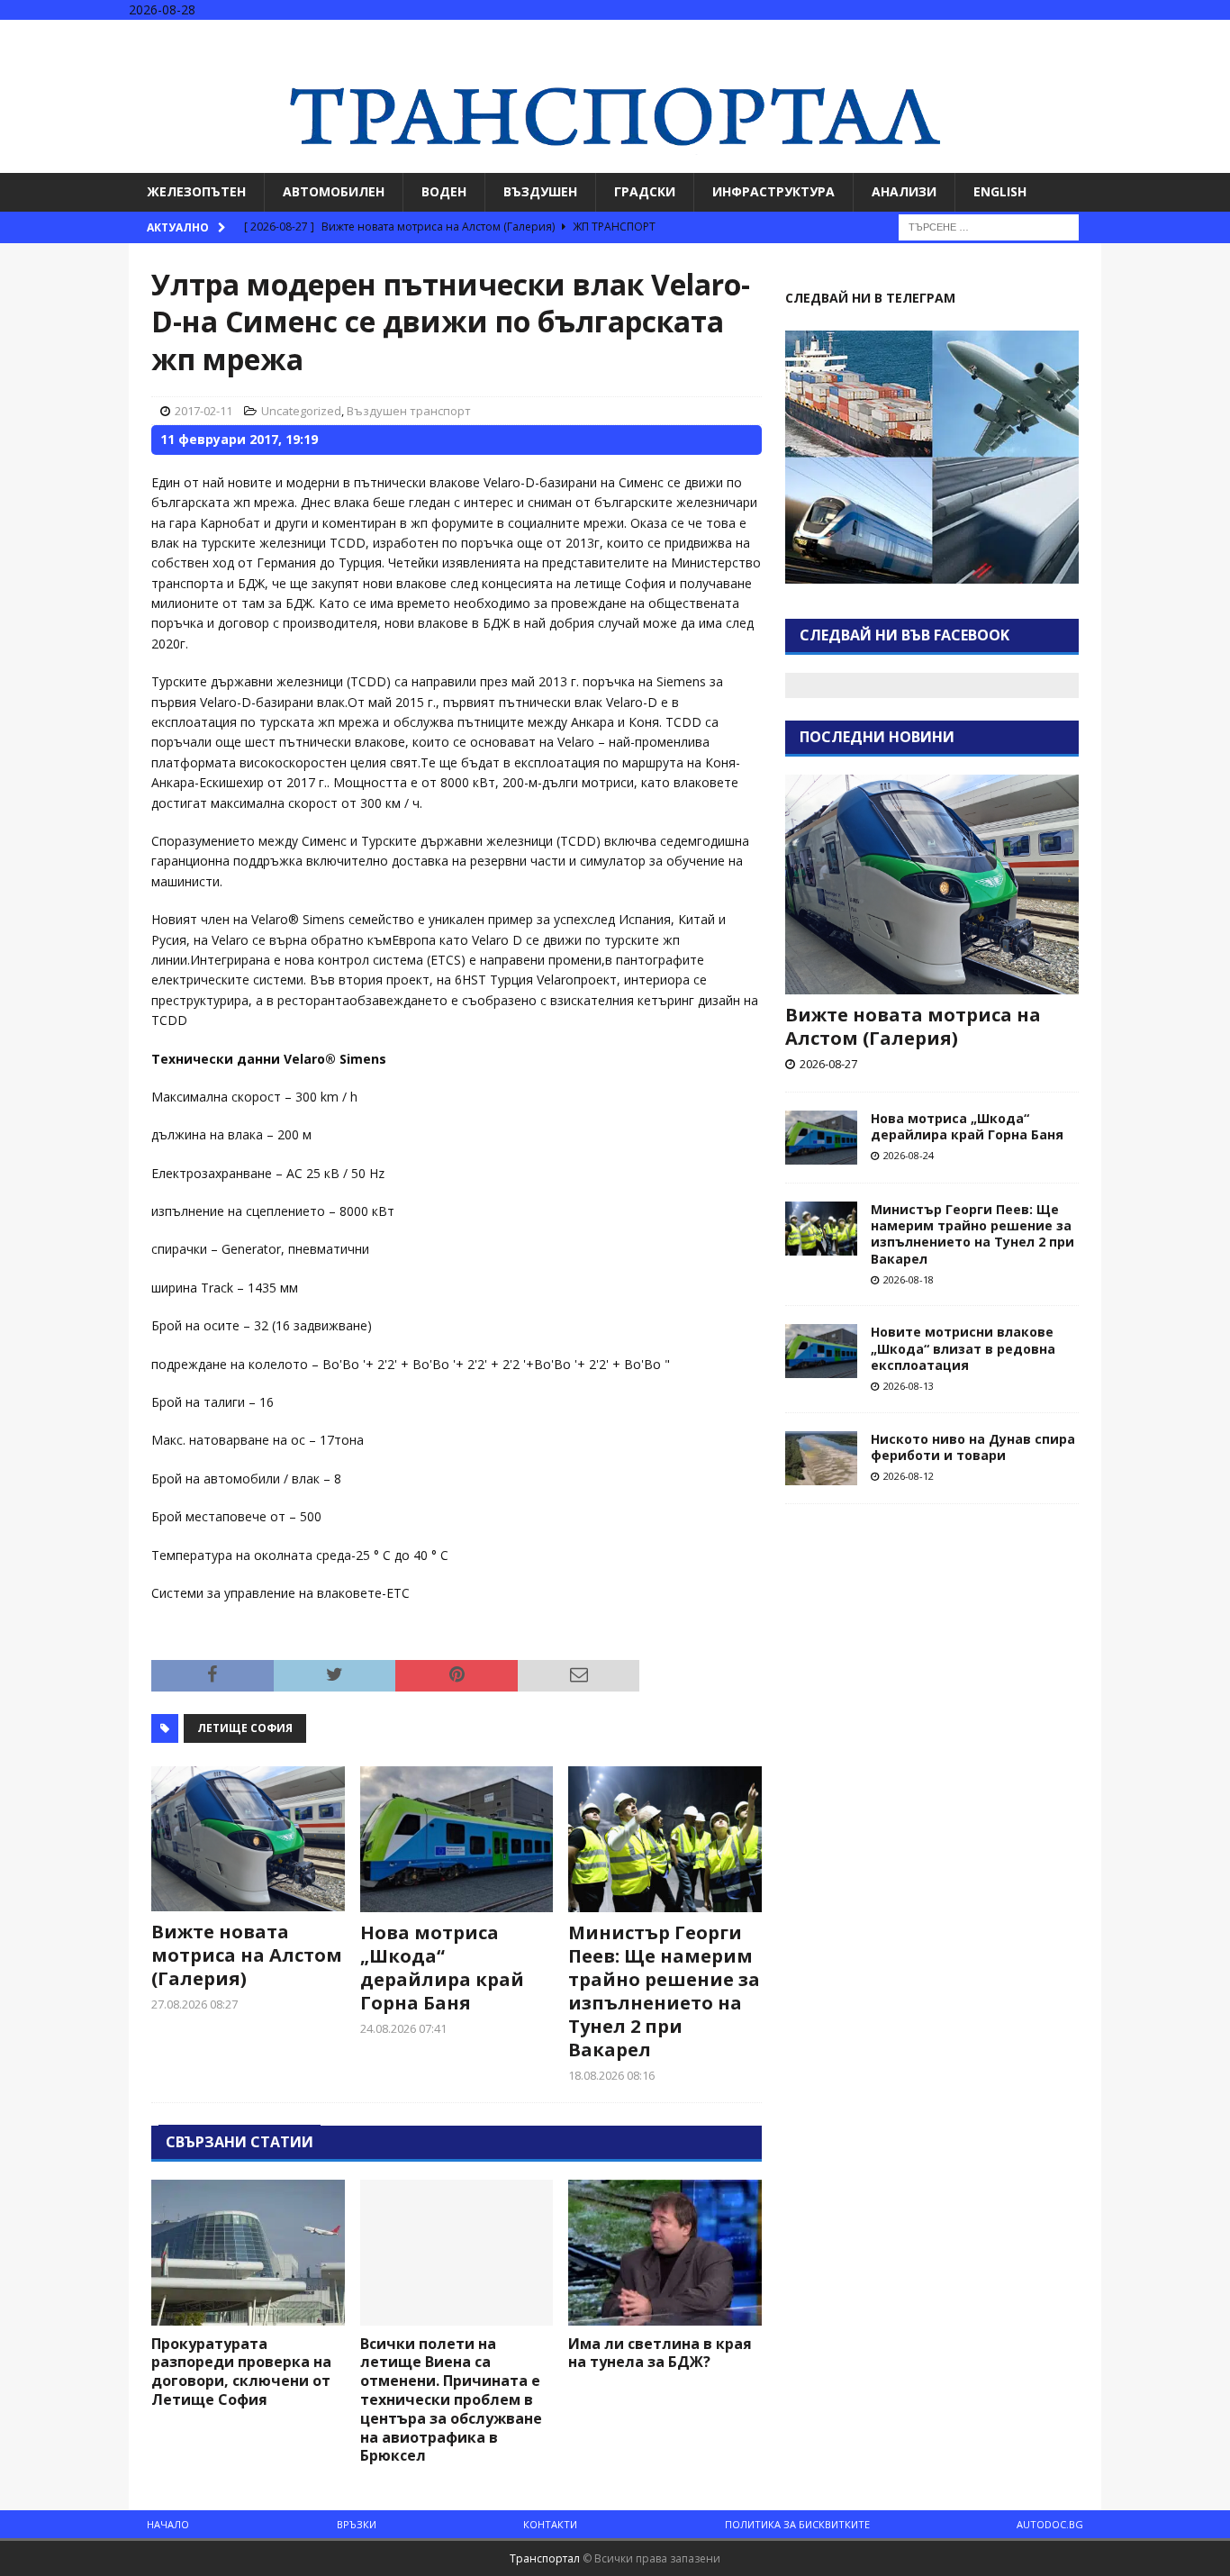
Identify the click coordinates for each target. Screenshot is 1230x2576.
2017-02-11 (203, 411)
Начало (168, 2524)
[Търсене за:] (989, 226)
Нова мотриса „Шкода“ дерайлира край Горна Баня (442, 1968)
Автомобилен (334, 191)
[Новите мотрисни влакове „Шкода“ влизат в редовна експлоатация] (821, 1351)
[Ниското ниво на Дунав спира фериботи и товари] (821, 1458)
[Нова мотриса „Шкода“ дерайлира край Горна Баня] (457, 1839)
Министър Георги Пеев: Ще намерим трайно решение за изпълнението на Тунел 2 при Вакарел (664, 1991)
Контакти (550, 2524)
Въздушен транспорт (409, 411)
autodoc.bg (1050, 2524)
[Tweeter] (1179, 36)
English (1000, 191)
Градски (645, 191)
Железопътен (196, 191)
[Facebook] (1144, 36)
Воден (444, 191)
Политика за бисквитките (797, 2524)
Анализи (904, 191)
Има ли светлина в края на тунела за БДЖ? (660, 2353)
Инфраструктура (773, 191)
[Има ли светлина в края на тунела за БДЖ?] (665, 2252)
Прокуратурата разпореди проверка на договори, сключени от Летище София (241, 2372)
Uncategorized (301, 411)
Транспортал (545, 2558)
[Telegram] (1214, 36)
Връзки (357, 2524)
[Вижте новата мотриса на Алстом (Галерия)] (248, 1839)
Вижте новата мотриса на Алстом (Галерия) (247, 1955)
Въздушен (540, 191)
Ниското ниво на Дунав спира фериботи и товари (973, 1447)
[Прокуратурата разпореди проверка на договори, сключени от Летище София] (248, 2252)
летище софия (245, 1728)
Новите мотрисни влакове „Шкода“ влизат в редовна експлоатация (963, 1348)
